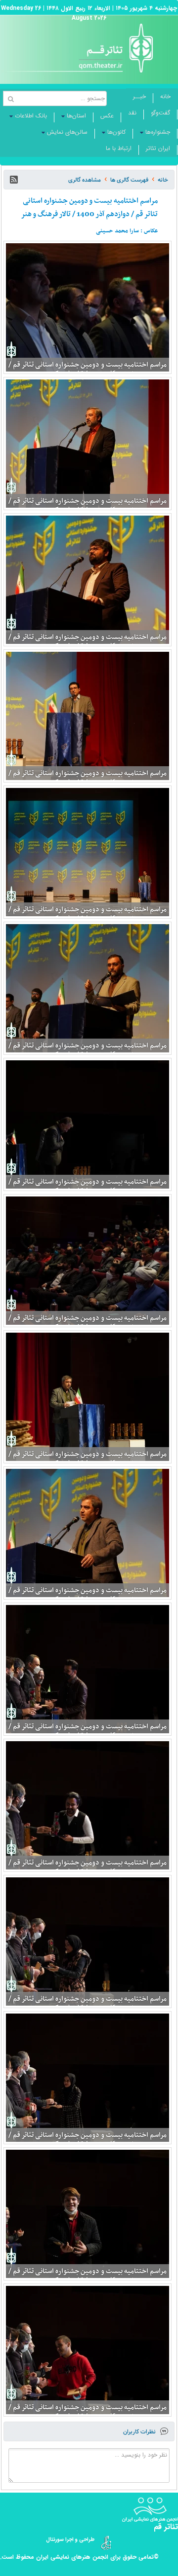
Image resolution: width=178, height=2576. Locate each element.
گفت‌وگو (160, 113)
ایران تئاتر (158, 148)
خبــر (139, 96)
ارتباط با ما (119, 148)
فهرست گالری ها (129, 180)
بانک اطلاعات (31, 116)
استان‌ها (76, 116)
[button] (14, 180)
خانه (165, 96)
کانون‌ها (116, 132)
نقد (132, 113)
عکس (107, 116)
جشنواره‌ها (158, 132)
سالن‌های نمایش (67, 132)
